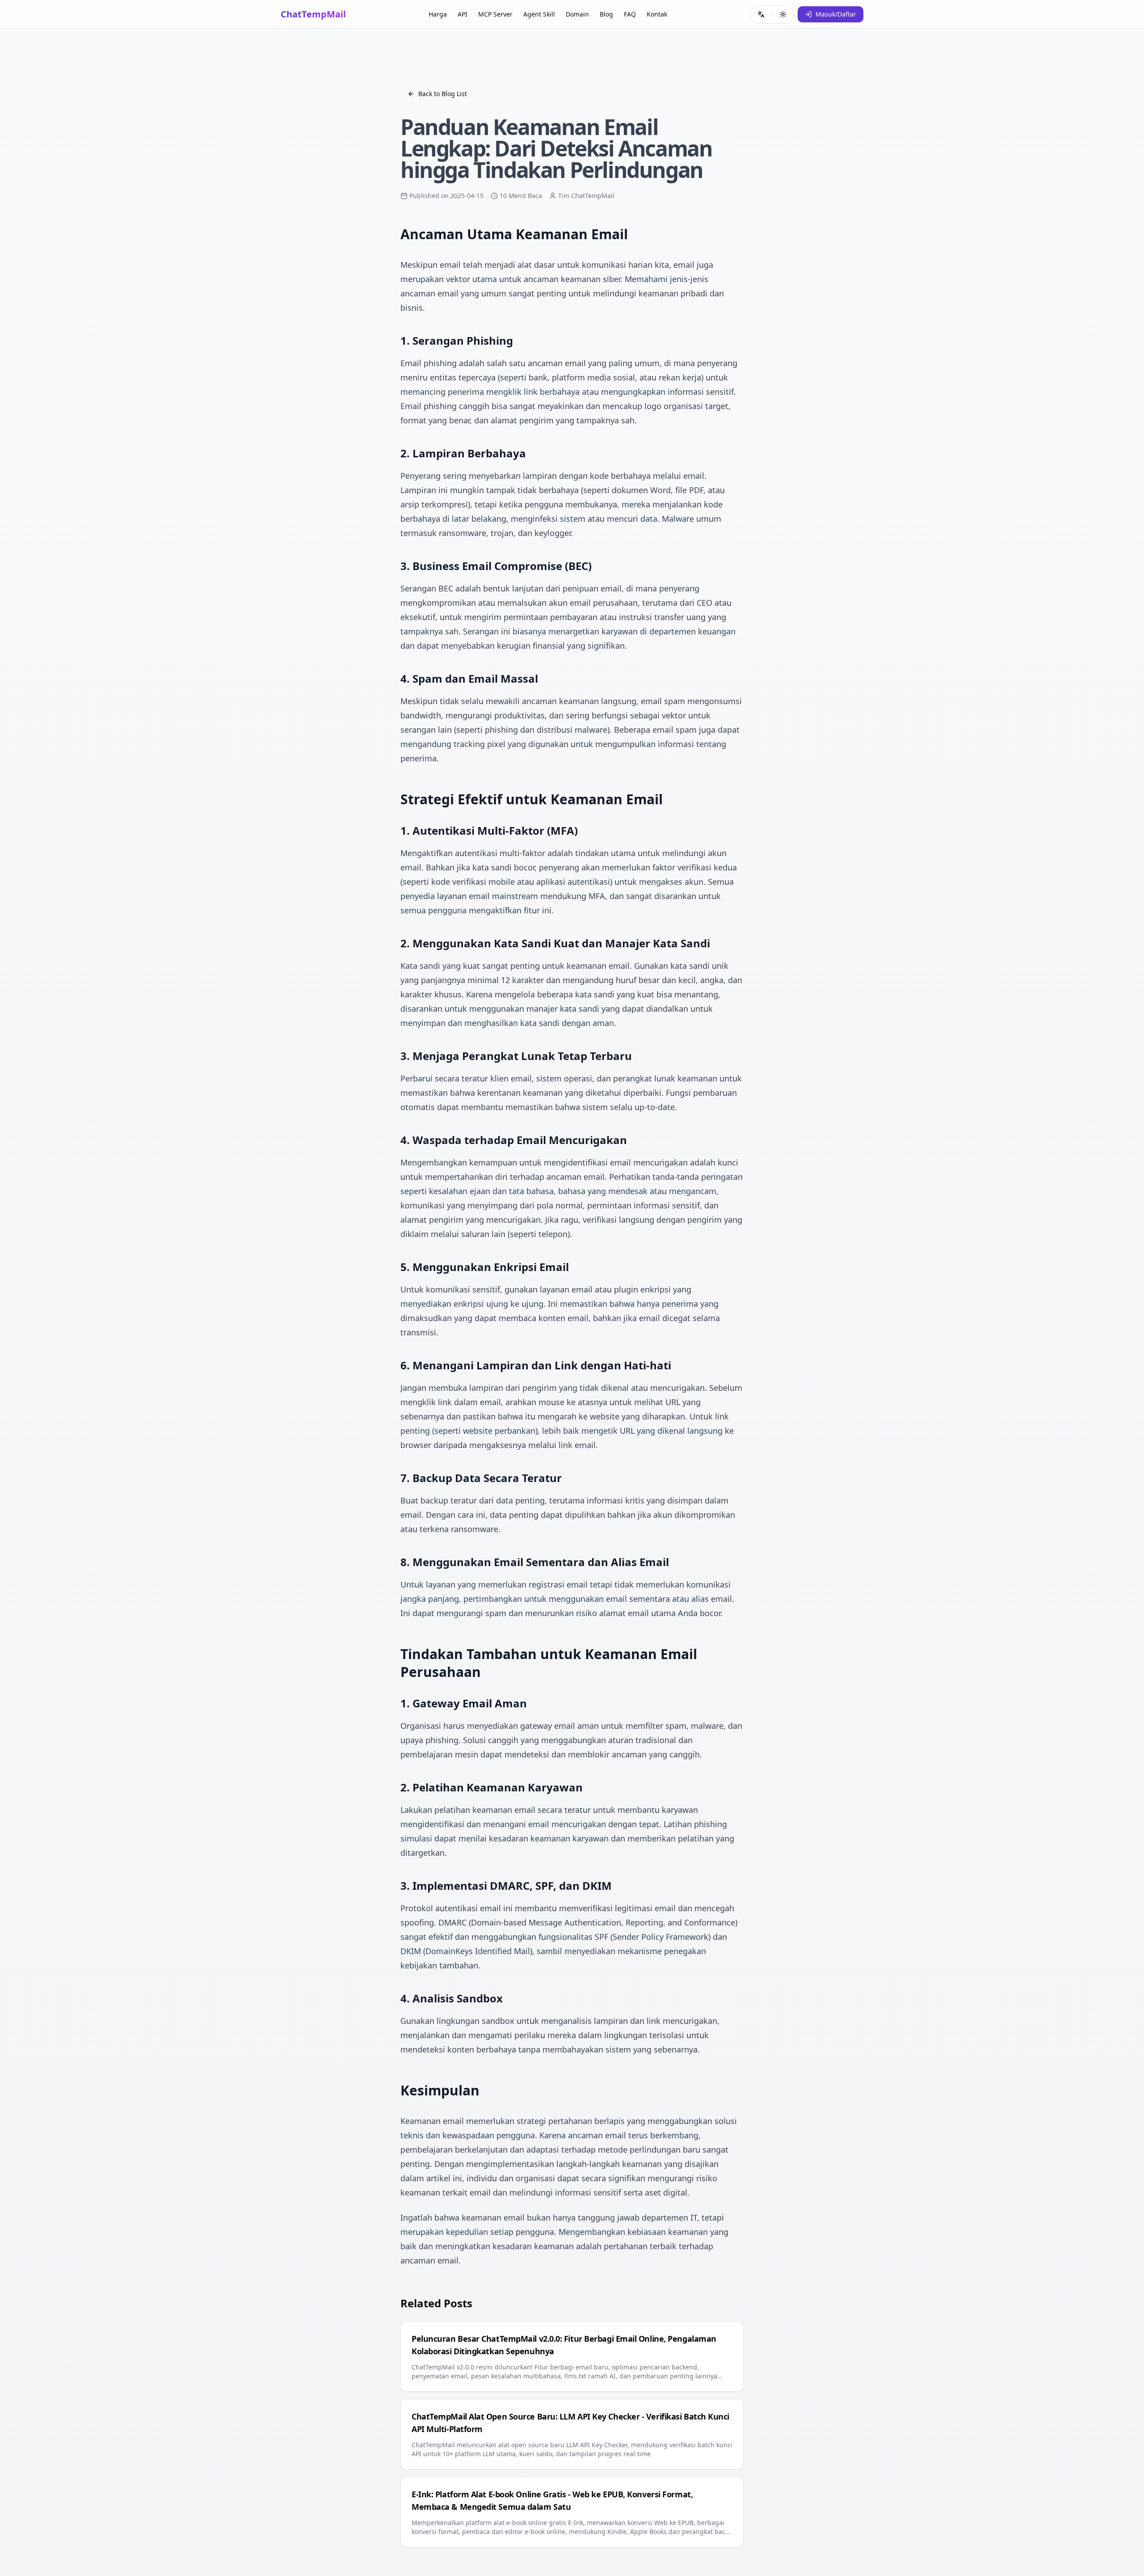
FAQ (630, 14)
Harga (438, 14)
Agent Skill (539, 14)
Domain (577, 14)
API (463, 14)
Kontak (657, 14)
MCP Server (495, 14)
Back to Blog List (443, 94)
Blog (606, 14)
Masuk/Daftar (836, 14)
